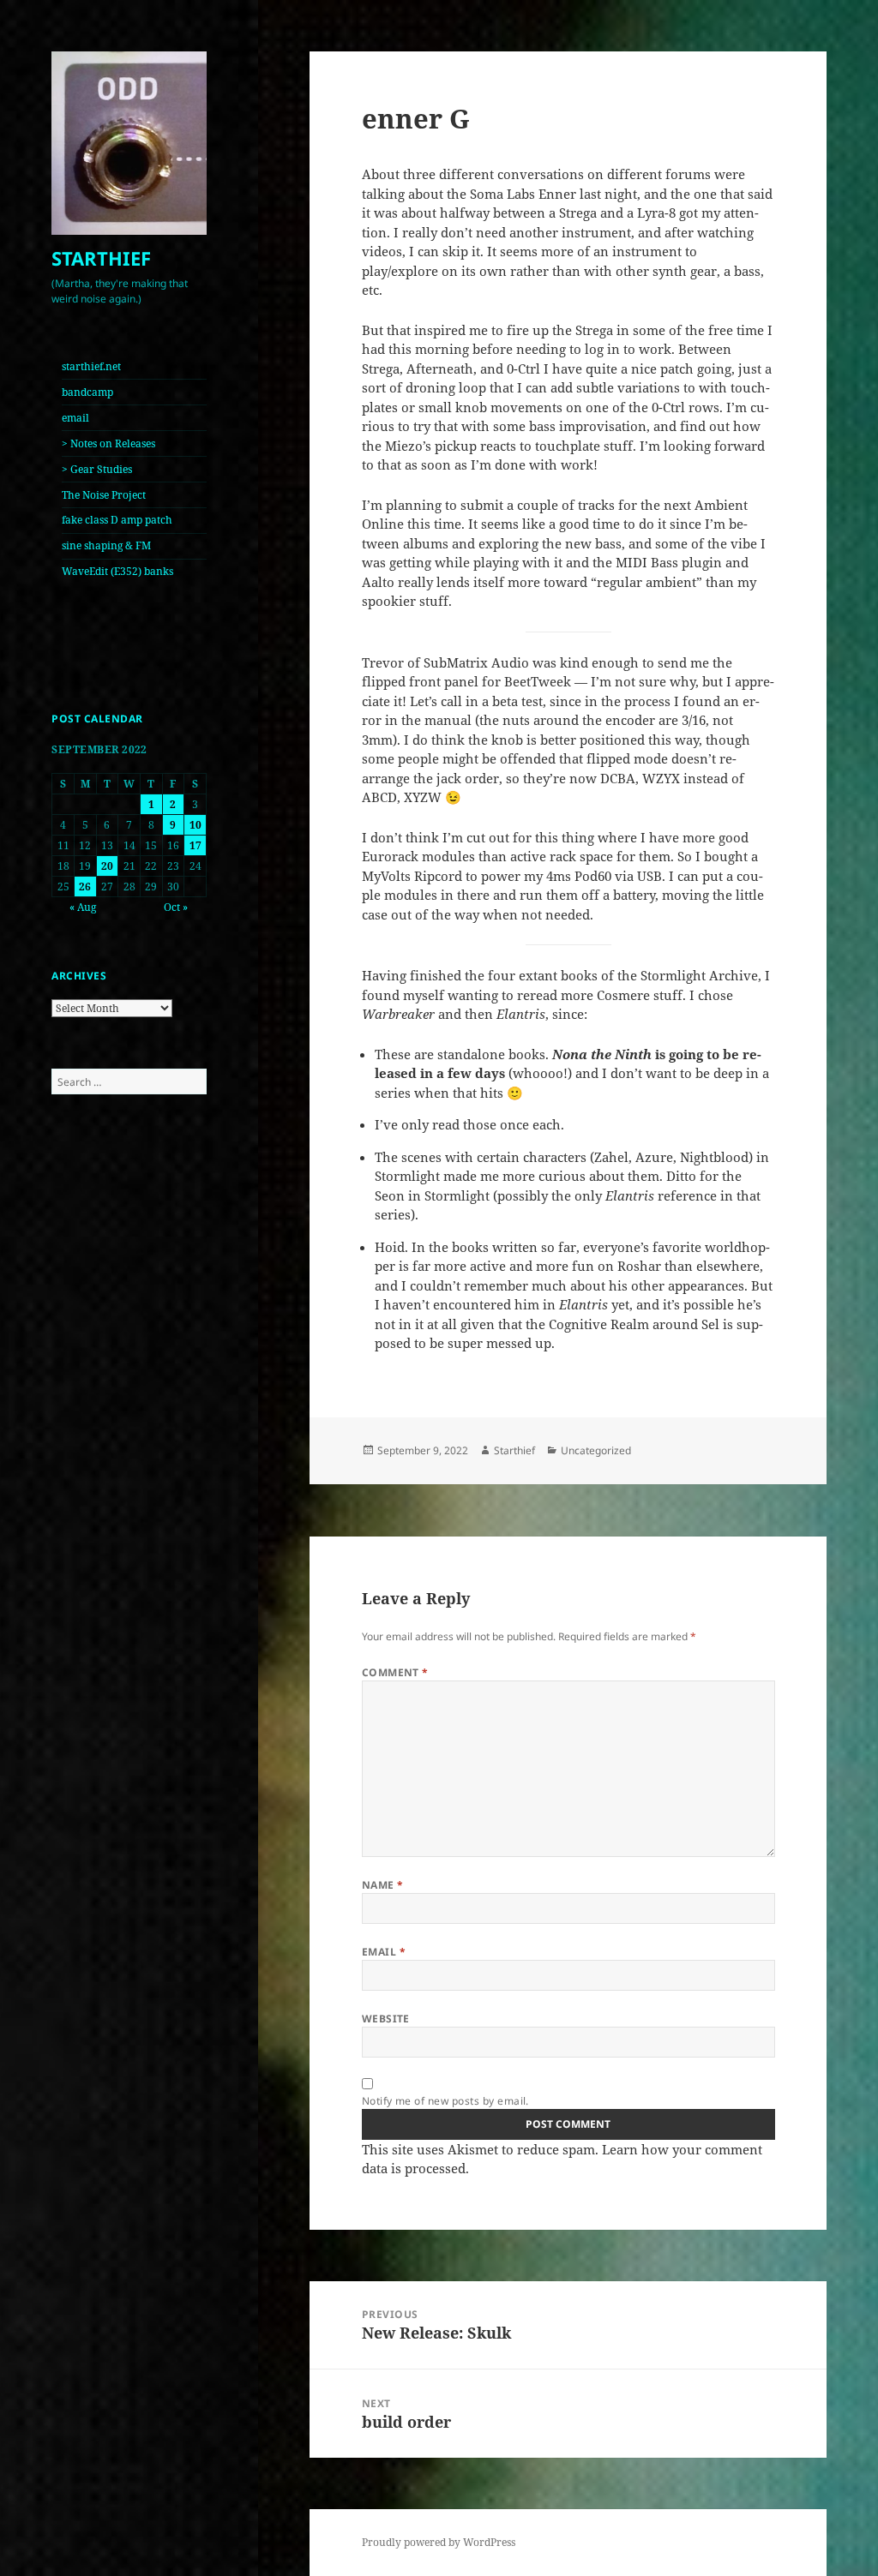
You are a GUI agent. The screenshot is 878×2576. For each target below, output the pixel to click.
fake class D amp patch (117, 520)
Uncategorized (596, 1450)
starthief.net (91, 366)
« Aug (83, 907)
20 (107, 866)
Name (383, 1885)
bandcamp (87, 392)
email (75, 418)
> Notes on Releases (108, 443)
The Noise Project (104, 495)
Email (384, 1952)
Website (386, 2019)
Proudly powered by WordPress (439, 2542)
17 (195, 845)
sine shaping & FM (106, 545)
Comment (395, 1672)
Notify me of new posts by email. (445, 2101)
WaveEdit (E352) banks (117, 571)
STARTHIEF (101, 258)
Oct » (176, 907)
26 (85, 887)
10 (195, 825)
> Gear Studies (97, 469)
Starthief (514, 1450)
